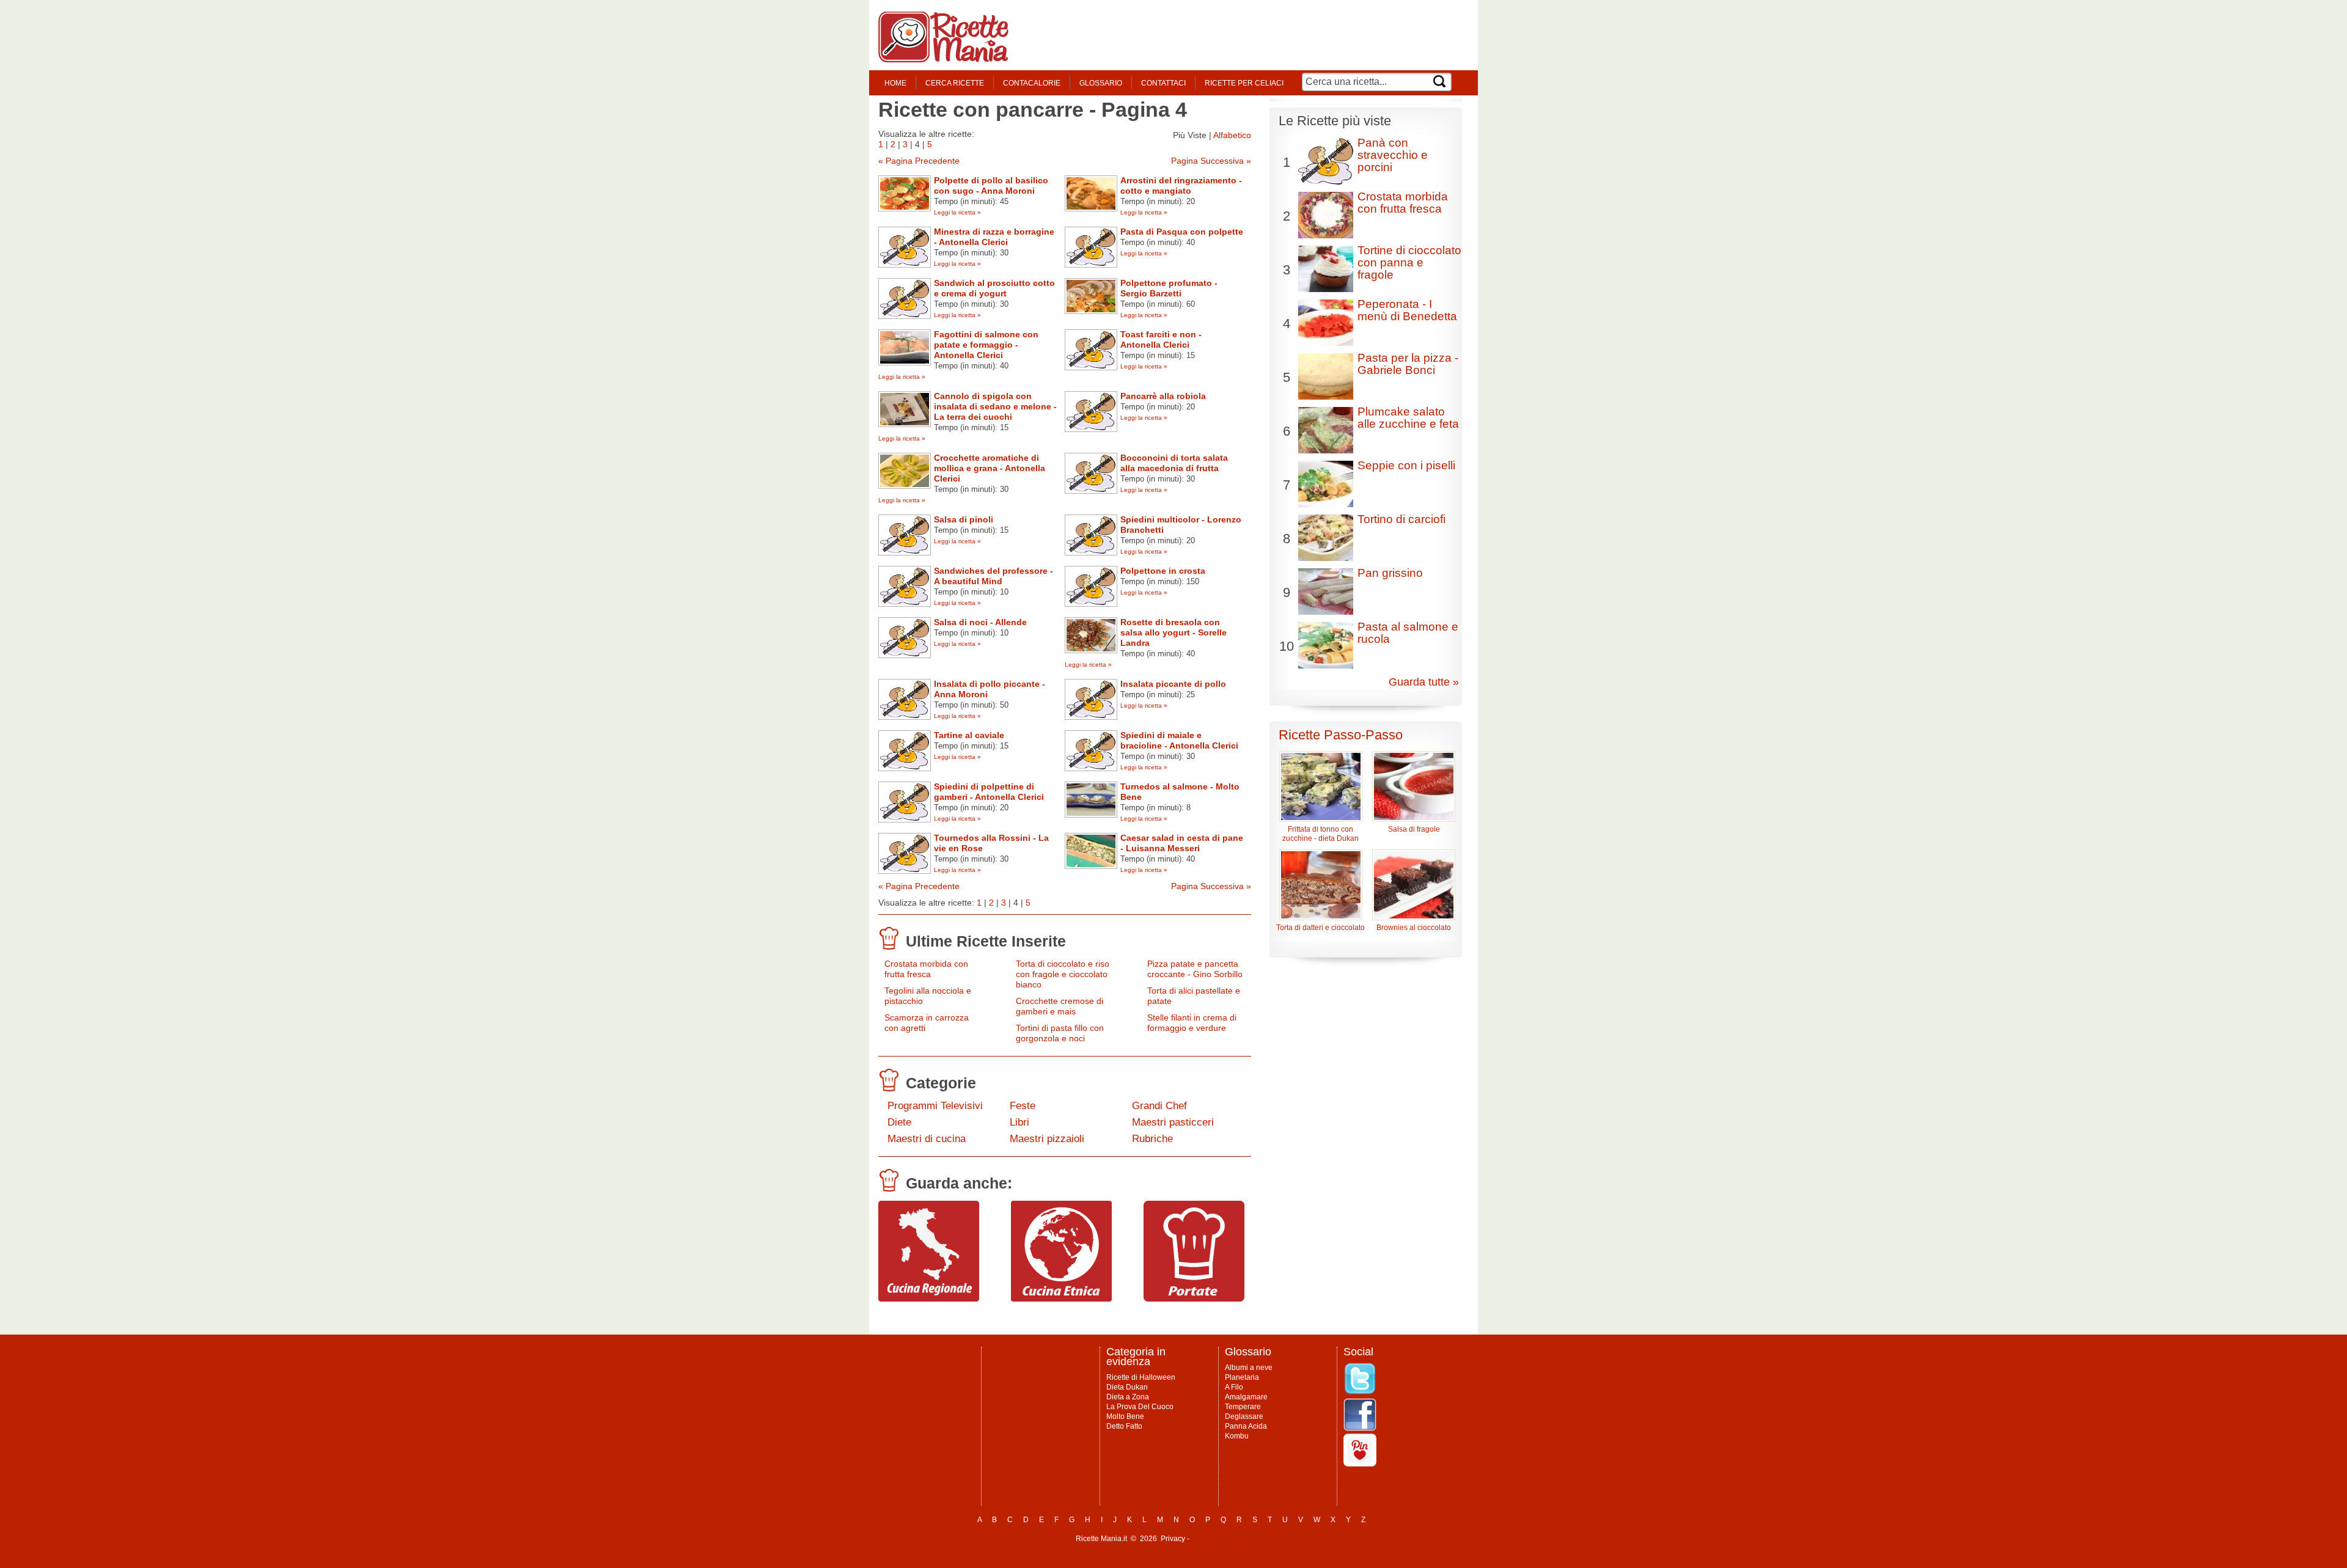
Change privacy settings (1231, 1539)
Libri (1019, 1122)
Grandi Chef (1159, 1106)
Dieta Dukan (1127, 1387)
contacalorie (1032, 83)
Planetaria (1242, 1377)
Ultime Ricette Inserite (986, 941)
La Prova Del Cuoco (1140, 1407)
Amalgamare (1246, 1397)
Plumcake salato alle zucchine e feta (1408, 418)
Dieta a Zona (1128, 1397)
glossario (1101, 83)
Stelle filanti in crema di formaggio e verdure (1192, 1023)
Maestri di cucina (927, 1139)
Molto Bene (1125, 1416)
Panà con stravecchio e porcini (1393, 155)
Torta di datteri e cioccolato (1320, 928)
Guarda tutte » (1424, 682)
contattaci (1163, 83)
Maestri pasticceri (1173, 1122)
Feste (1023, 1106)
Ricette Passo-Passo (1341, 735)
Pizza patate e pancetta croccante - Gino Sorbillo (1195, 969)
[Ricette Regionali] (929, 1299)
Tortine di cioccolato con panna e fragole (1409, 262)
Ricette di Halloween (1141, 1377)
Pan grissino (1390, 573)
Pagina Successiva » (1211, 161)
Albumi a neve (1249, 1368)
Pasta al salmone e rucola (1408, 633)
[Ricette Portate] (1194, 1299)
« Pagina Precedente (919, 161)
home (895, 83)
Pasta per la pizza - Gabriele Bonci (1408, 364)
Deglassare (1244, 1416)
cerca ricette (955, 83)
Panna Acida (1246, 1426)
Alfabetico (1232, 135)
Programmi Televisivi (935, 1106)
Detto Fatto (1124, 1426)
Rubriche (1152, 1139)
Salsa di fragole (1414, 829)
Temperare (1243, 1407)
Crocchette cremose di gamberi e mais (1060, 1006)
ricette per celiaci (1244, 83)
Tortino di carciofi (1401, 519)
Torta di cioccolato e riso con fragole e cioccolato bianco (1063, 974)
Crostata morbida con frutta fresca (926, 969)
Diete (899, 1122)
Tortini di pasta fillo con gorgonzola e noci (1060, 1033)
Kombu (1237, 1436)
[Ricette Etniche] (1061, 1299)
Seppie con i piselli (1406, 465)
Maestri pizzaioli (1047, 1139)
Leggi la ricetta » (957, 212)
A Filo (1234, 1387)
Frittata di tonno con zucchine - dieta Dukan (1320, 834)
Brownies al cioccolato (1414, 928)
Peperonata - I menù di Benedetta (1407, 310)
